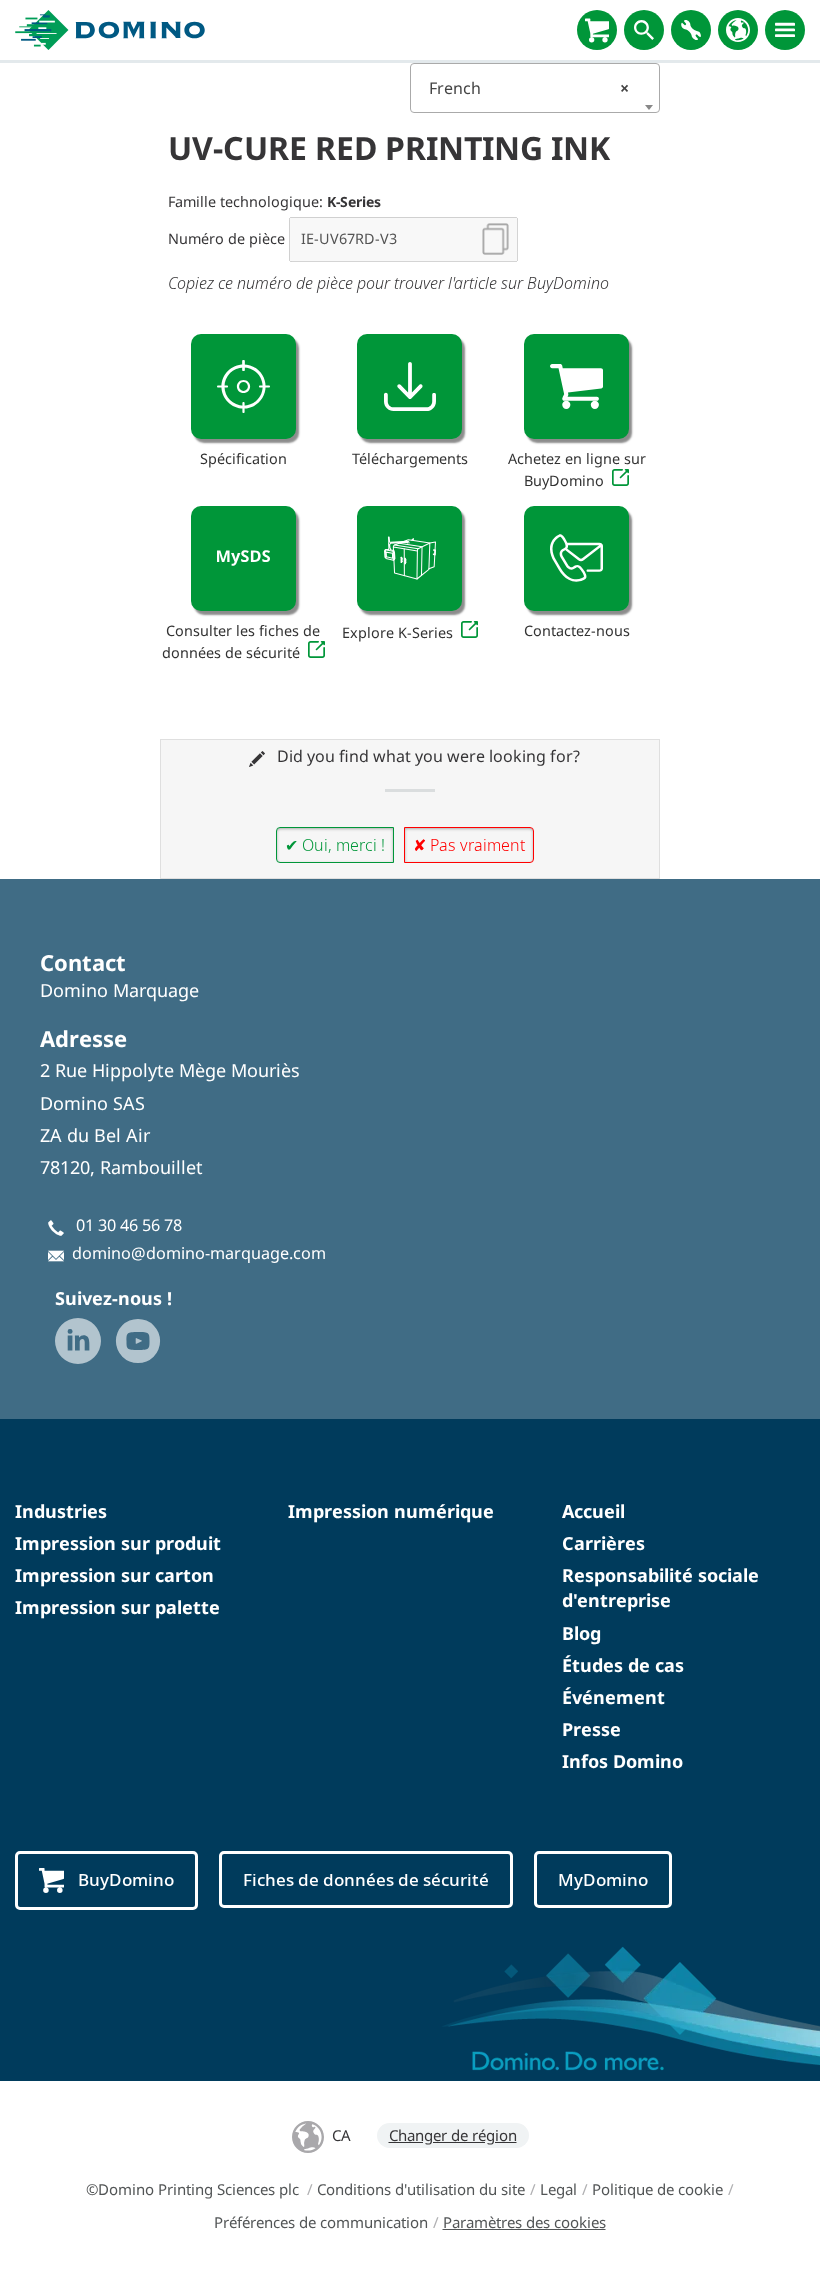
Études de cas (623, 1665)
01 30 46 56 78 (129, 1225)
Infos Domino (622, 1761)
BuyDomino (126, 1879)
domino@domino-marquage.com (199, 1253)
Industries (61, 1511)
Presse (591, 1729)
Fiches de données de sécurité (366, 1879)
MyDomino (603, 1879)
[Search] (644, 30)
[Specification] (243, 386)
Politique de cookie (657, 2189)
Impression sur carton (114, 1575)
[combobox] (535, 88)
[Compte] (691, 30)
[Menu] (785, 30)
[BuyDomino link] (576, 386)
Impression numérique (391, 1511)
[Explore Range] (409, 558)
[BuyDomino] (597, 30)
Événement (613, 1697)
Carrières (603, 1543)
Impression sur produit (118, 1543)
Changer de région (453, 2135)
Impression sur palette (117, 1607)
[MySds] (243, 558)
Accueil (593, 1511)
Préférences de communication (321, 2222)
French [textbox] (529, 88)
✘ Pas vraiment (469, 845)
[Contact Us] (576, 558)
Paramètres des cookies (524, 2222)
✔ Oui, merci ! (335, 845)
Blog (581, 1633)
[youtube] (138, 1341)
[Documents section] (409, 386)
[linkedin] (78, 1341)
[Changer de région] (738, 30)
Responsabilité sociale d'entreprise (660, 1587)
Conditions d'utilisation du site (421, 2189)
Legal (558, 2189)
